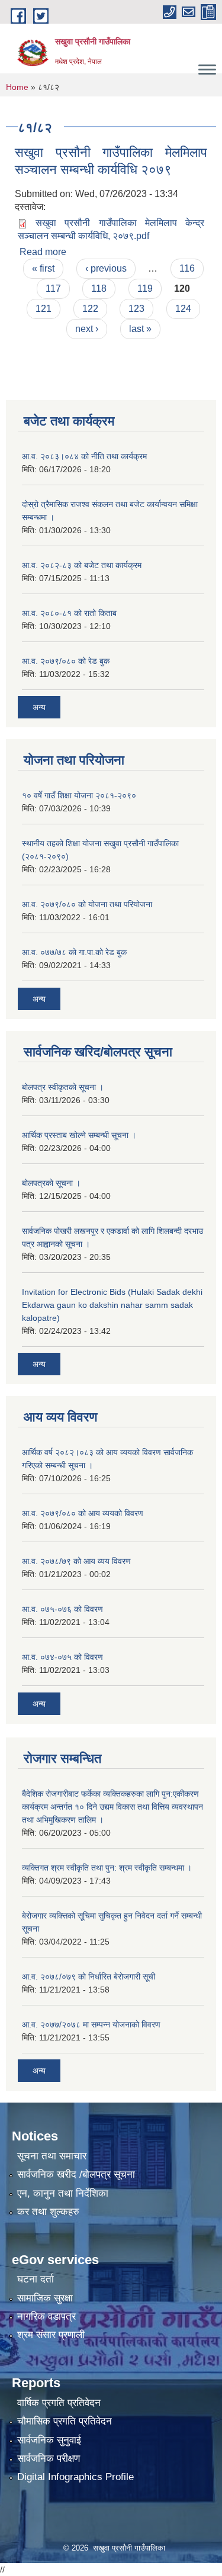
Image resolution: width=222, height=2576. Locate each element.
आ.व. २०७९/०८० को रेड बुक (66, 661)
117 (53, 288)
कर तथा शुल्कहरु (48, 2212)
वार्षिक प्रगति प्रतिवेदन (59, 2403)
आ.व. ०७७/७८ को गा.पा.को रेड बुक (74, 952)
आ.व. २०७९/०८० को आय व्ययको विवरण (83, 1513)
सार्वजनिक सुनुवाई (49, 2440)
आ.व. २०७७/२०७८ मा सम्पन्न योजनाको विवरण (91, 2024)
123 (136, 309)
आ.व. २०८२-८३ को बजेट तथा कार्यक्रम (82, 565)
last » (140, 329)
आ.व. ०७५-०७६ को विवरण (62, 1609)
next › (87, 329)
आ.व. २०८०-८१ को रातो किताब (69, 613)
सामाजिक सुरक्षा (45, 2298)
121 (44, 309)
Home (17, 87)
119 (145, 288)
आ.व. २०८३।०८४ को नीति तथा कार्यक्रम (84, 456)
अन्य (39, 707)
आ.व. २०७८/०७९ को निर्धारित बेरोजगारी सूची (89, 1977)
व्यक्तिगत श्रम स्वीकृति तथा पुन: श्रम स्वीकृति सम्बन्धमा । (107, 1868)
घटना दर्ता (36, 2279)
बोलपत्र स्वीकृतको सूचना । (63, 1087)
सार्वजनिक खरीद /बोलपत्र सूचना (76, 2174)
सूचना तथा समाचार (52, 2156)
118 (99, 288)
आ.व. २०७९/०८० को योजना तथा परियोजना (87, 904)
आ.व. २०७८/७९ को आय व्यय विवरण (76, 1561)
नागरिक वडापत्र (46, 2317)
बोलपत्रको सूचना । (51, 1183)
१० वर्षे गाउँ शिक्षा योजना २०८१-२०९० (79, 795)
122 (90, 309)
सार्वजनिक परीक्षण (49, 2459)
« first (43, 268)
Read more (43, 252)
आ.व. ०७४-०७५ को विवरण (62, 1657)
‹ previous (106, 268)
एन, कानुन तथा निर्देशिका (63, 2193)
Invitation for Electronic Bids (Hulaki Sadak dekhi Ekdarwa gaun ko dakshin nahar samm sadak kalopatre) (112, 1305)
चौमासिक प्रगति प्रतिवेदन (65, 2421)
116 (187, 268)
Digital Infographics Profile (75, 2477)
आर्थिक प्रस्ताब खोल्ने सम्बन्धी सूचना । (79, 1135)
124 (183, 309)
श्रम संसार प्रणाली (51, 2335)
